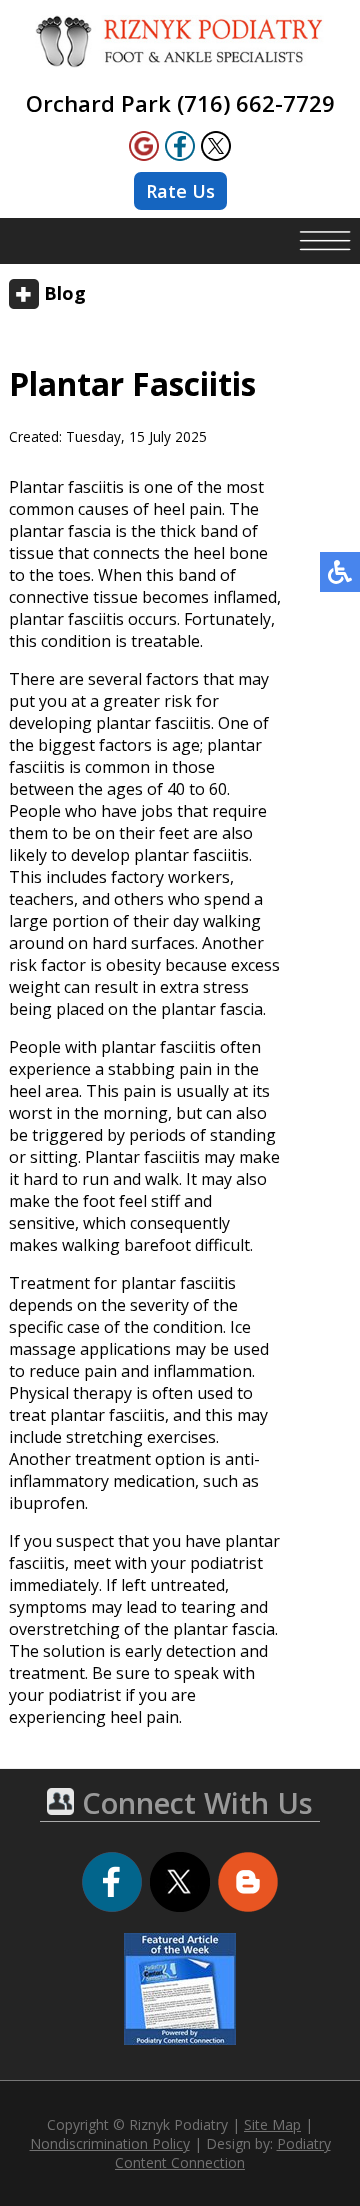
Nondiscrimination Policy (110, 2143)
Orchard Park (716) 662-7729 (180, 103)
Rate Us (180, 191)
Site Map (272, 2124)
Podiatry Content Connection (223, 2153)
